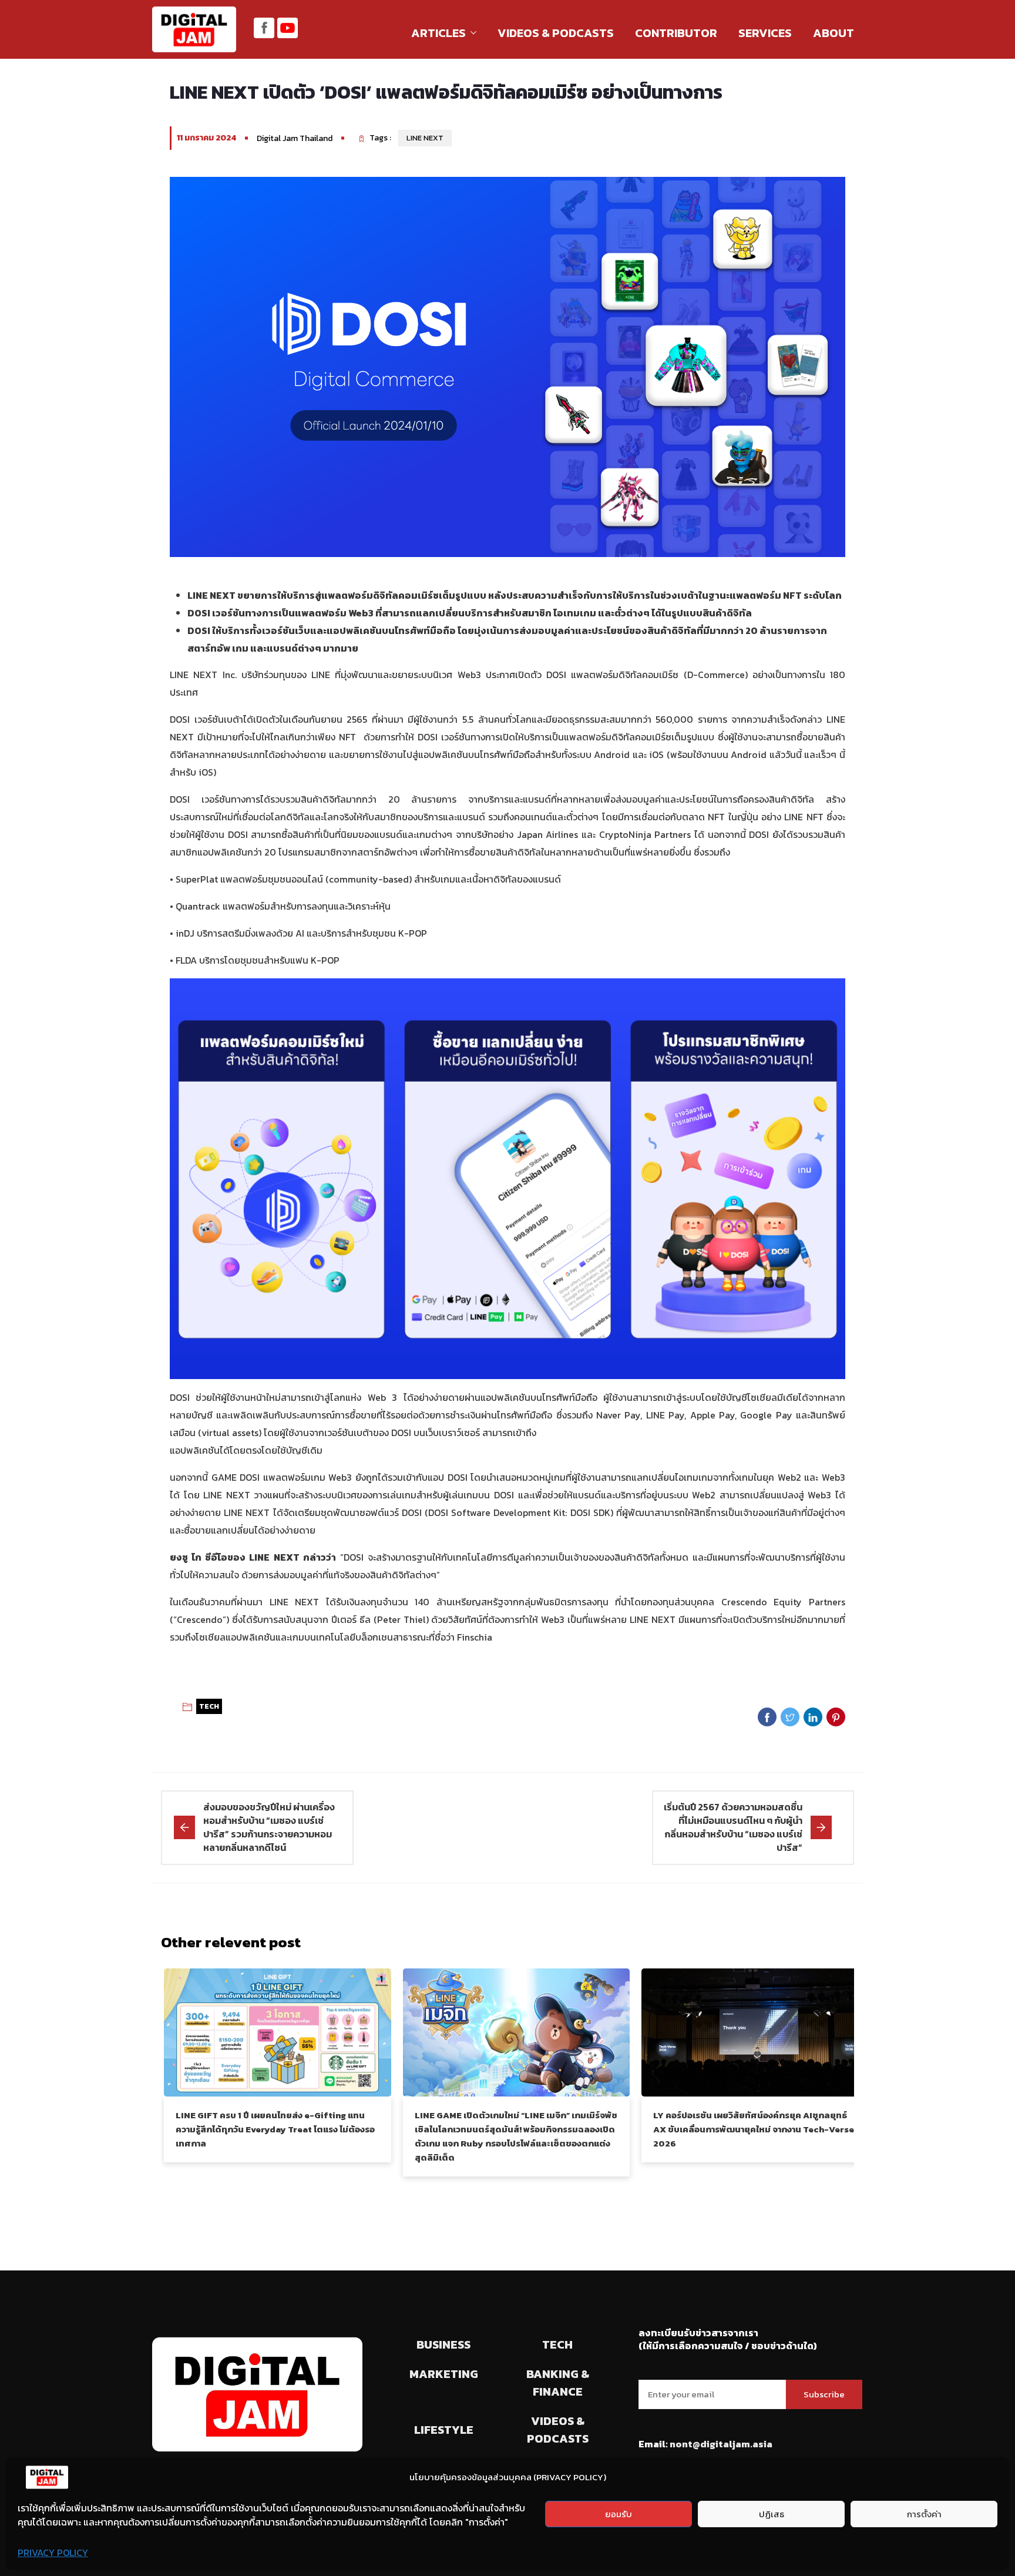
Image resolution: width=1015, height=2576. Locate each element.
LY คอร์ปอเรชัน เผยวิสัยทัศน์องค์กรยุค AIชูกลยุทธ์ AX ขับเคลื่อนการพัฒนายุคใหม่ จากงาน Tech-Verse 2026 (754, 2129)
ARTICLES (438, 33)
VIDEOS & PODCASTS (556, 33)
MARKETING (444, 2374)
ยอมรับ (619, 2514)
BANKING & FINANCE (558, 2383)
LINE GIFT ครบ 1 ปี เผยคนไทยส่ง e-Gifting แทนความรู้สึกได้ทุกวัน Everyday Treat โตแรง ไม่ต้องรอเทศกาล (275, 2129)
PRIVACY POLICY (53, 2552)
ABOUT (833, 33)
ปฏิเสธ (772, 2514)
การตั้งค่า (924, 2514)
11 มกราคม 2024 (206, 138)
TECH (209, 1706)
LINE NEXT (425, 138)
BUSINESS (443, 2344)
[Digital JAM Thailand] (194, 31)
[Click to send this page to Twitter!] (790, 1717)
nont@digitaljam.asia (721, 2444)
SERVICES (765, 33)
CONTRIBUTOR (676, 33)
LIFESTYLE (444, 2430)
